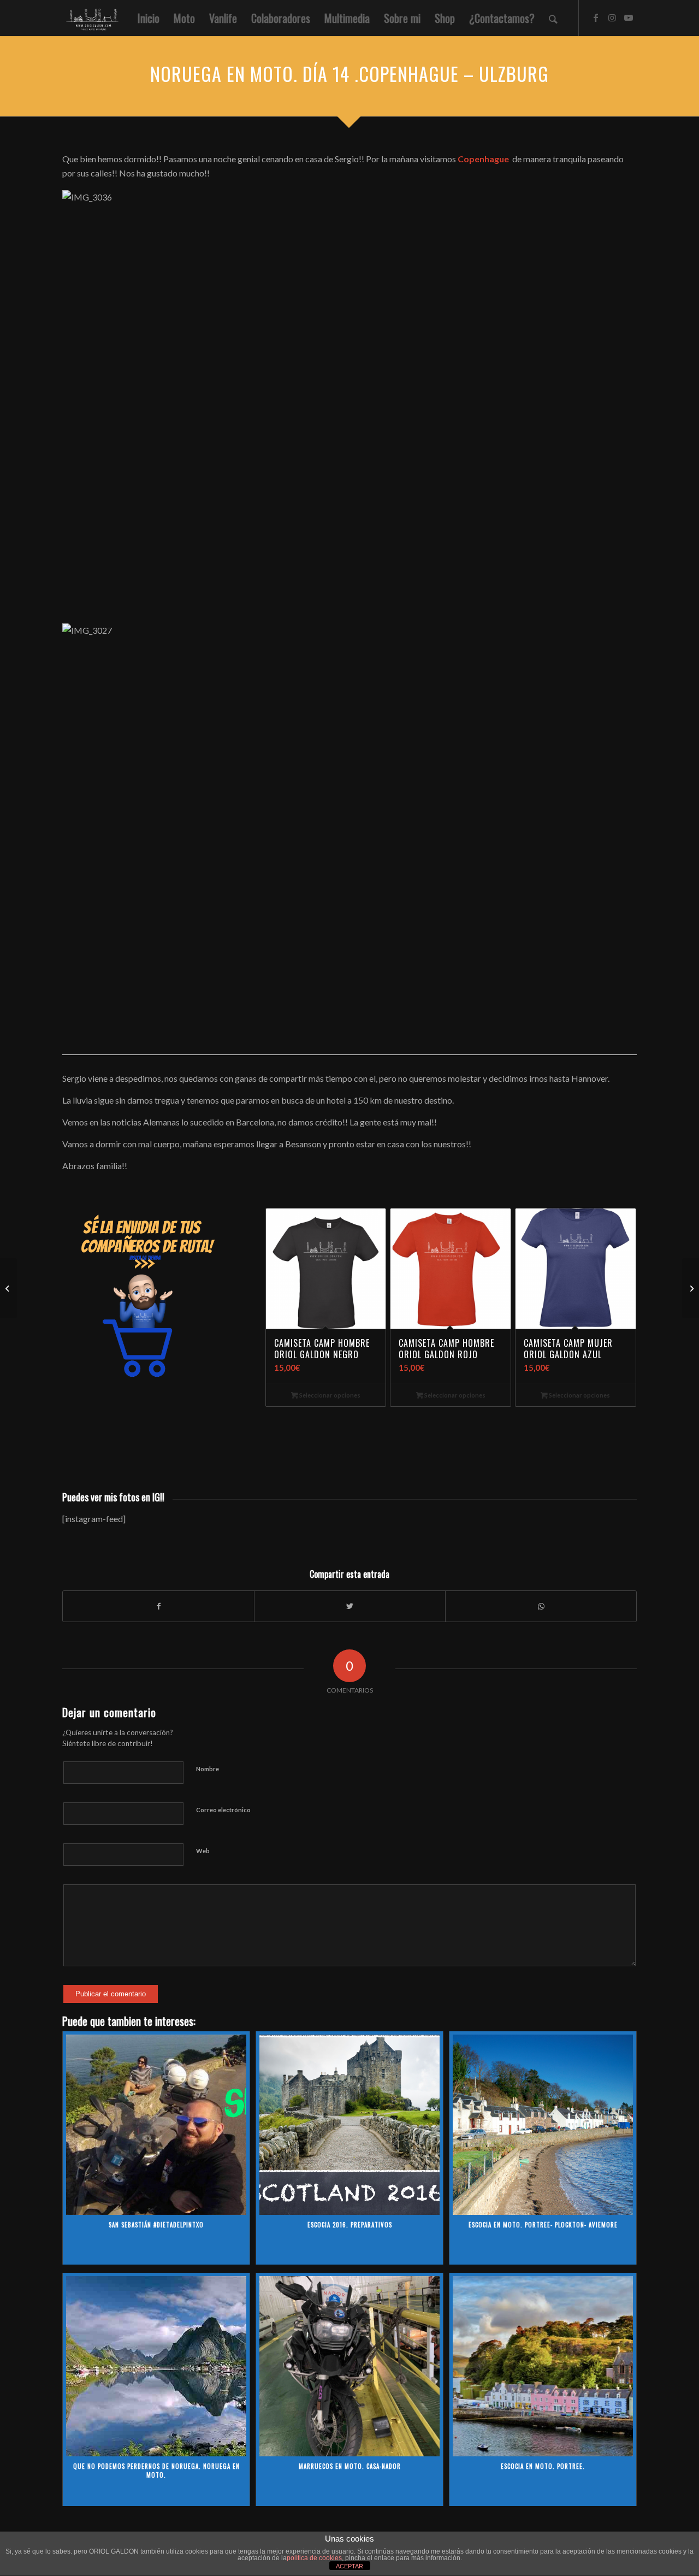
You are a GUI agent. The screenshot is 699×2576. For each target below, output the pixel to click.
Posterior (620, 1285)
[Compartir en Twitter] (350, 1606)
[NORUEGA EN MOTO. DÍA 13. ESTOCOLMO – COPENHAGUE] (8, 1288)
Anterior (282, 1285)
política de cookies (314, 2558)
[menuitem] (149, 18)
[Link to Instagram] (612, 17)
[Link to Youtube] (629, 17)
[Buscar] (553, 18)
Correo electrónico (223, 1810)
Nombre (208, 1769)
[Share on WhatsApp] (541, 1606)
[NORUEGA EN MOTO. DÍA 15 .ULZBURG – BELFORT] (691, 1288)
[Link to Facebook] (596, 17)
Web (203, 1851)
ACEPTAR (349, 2566)
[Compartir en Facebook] (158, 1606)
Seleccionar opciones (329, 1395)
